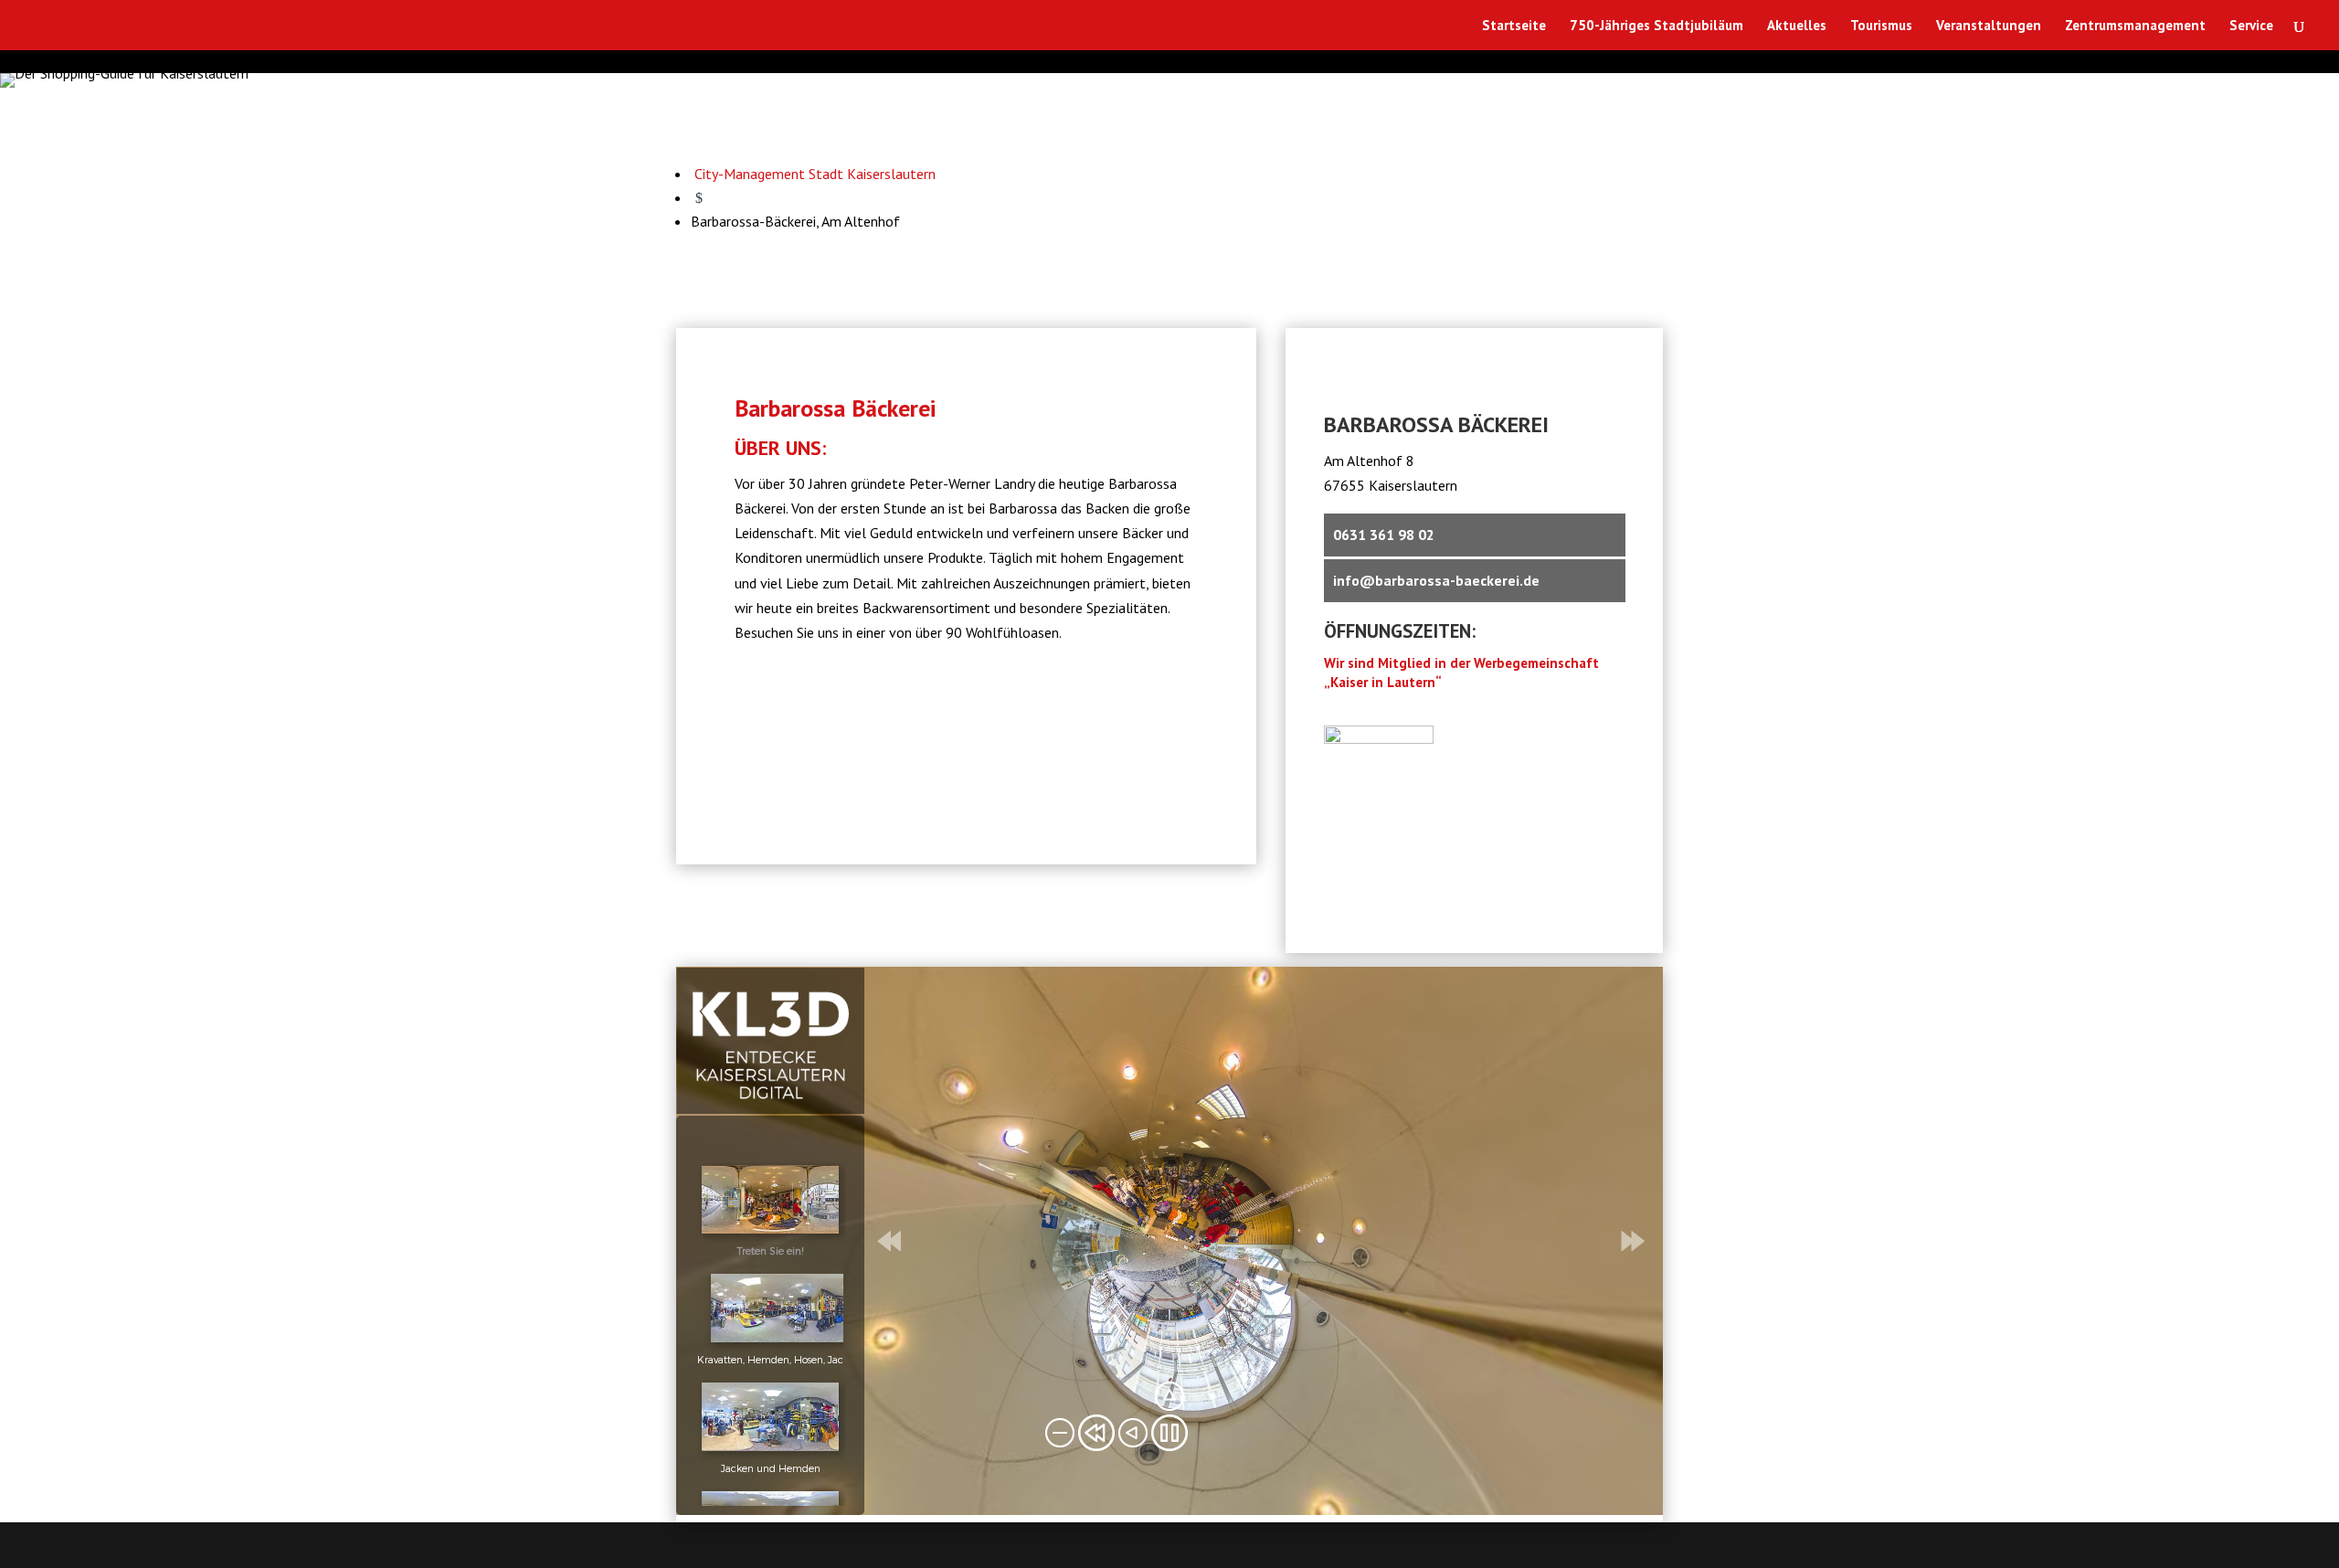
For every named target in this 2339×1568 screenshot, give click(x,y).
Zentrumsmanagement (2135, 26)
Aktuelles (1797, 26)
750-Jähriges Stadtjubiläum (1656, 26)
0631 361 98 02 (1384, 535)
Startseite (1514, 26)
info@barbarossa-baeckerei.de (1436, 580)
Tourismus (1881, 26)
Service (2251, 26)
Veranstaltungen (1989, 26)
